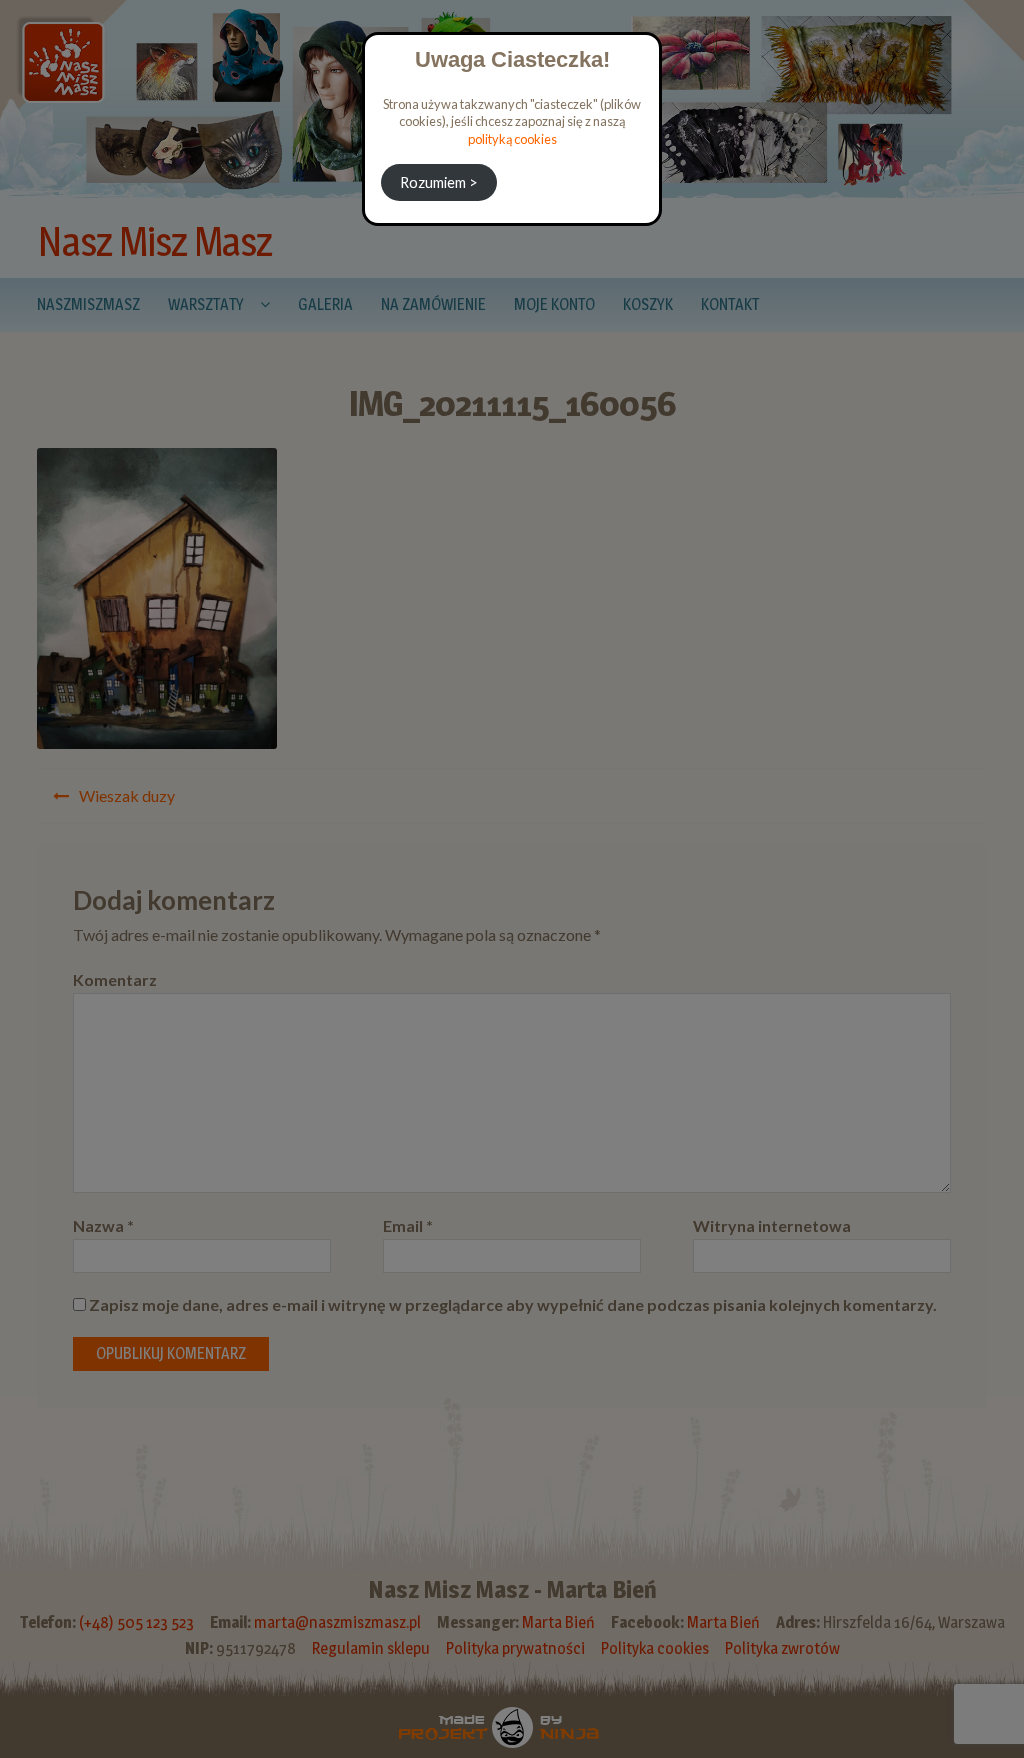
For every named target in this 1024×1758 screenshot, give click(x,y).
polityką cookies (512, 139)
